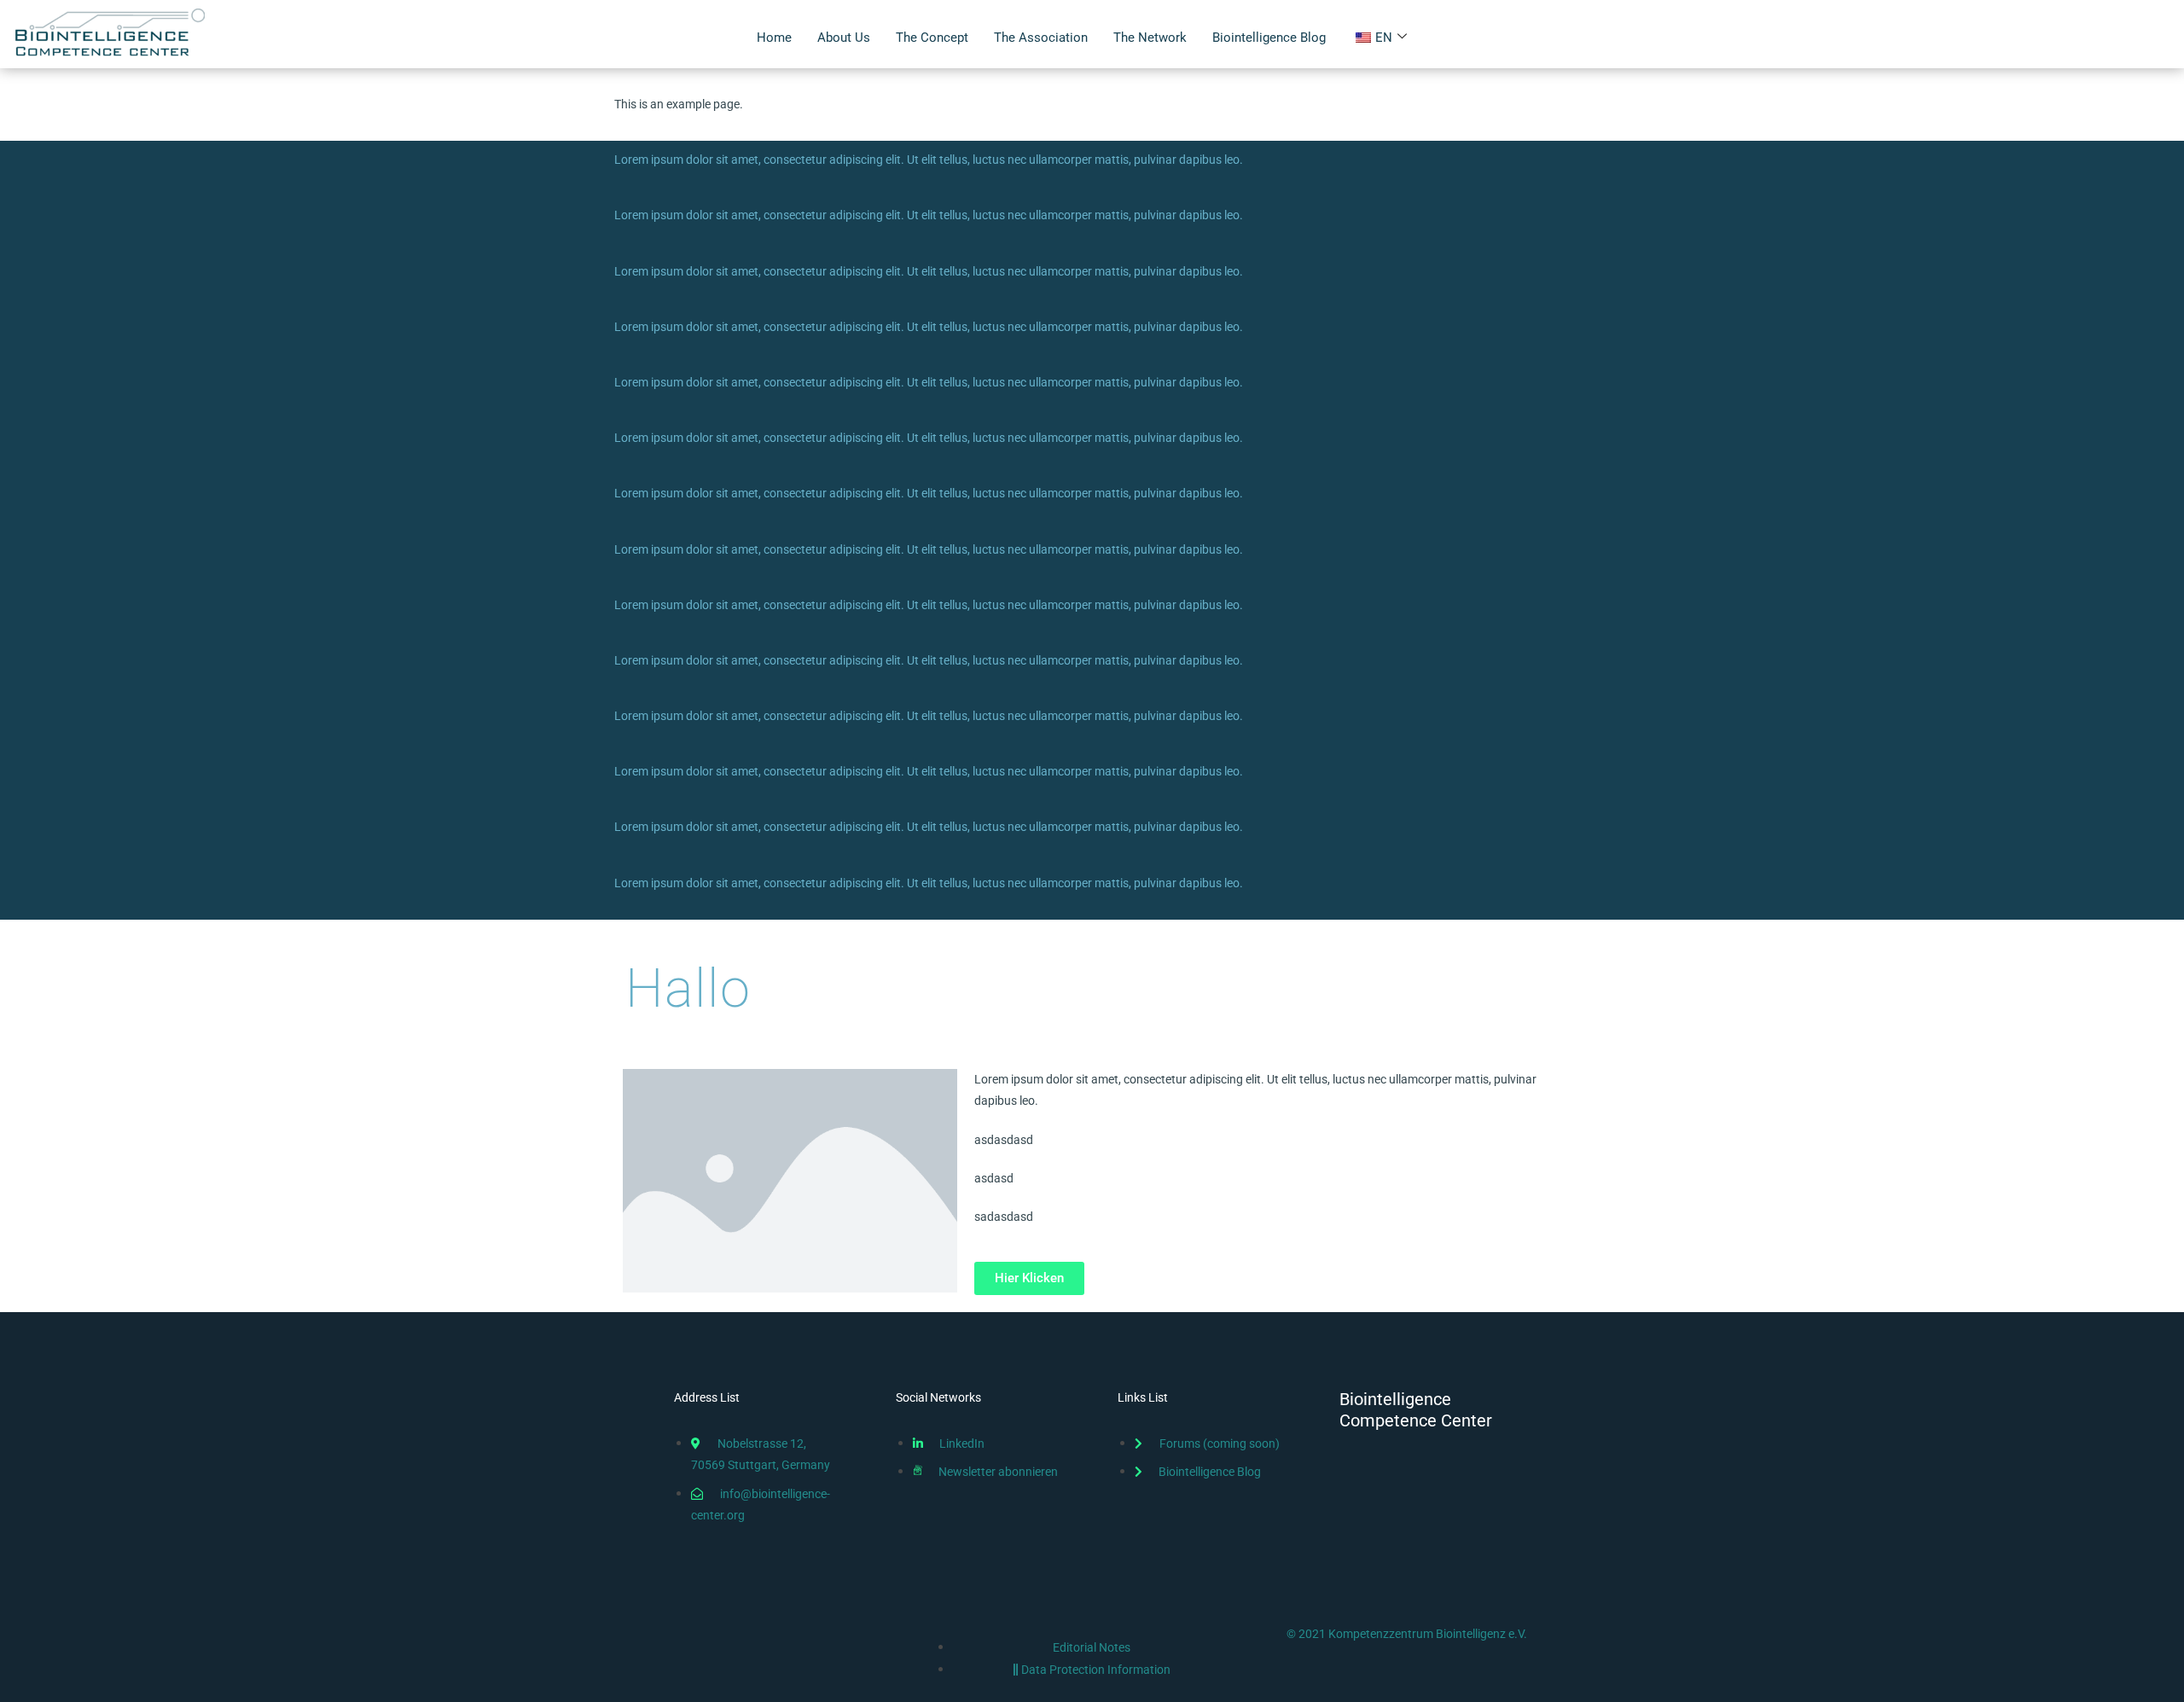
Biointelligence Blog (1269, 38)
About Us (844, 38)
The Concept (932, 38)
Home (774, 38)
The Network (1150, 38)
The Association (1041, 38)
